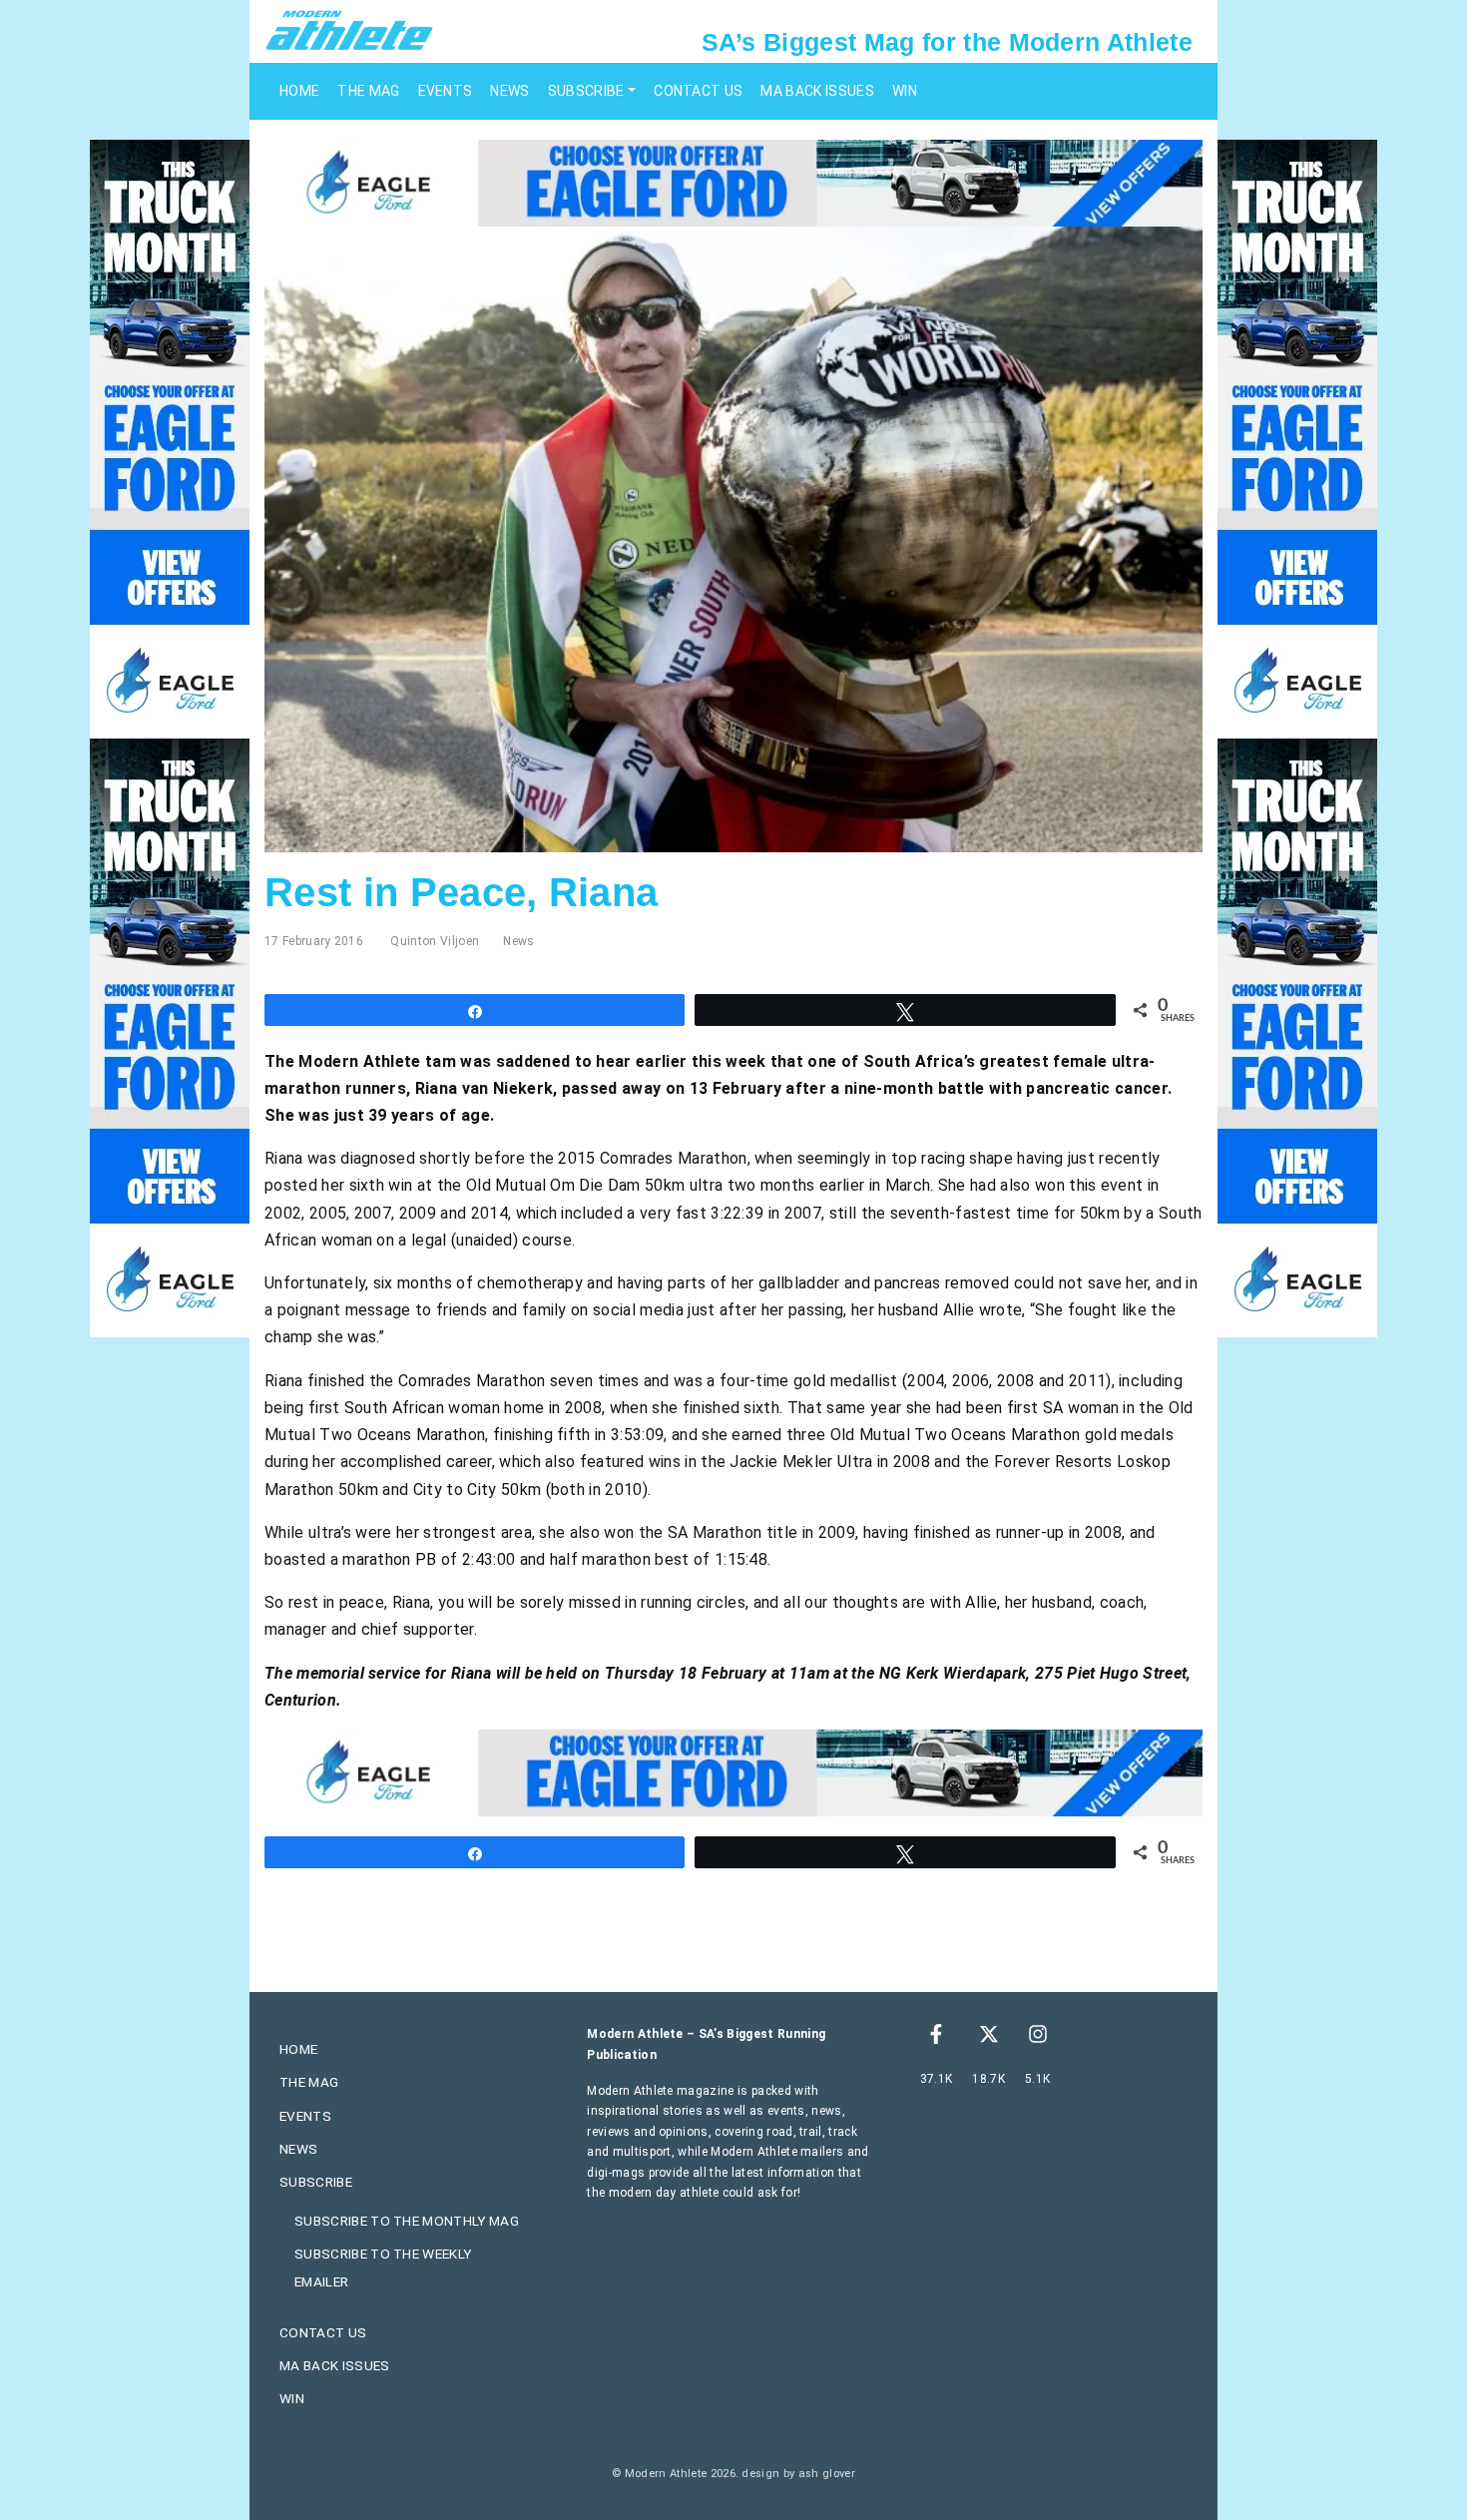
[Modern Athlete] (349, 29)
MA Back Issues (817, 91)
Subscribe (586, 91)
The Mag (368, 91)
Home (299, 91)
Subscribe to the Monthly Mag (407, 2221)
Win (905, 91)
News (509, 91)
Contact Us (698, 91)
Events (446, 91)
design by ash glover (798, 2474)
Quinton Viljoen (435, 941)
